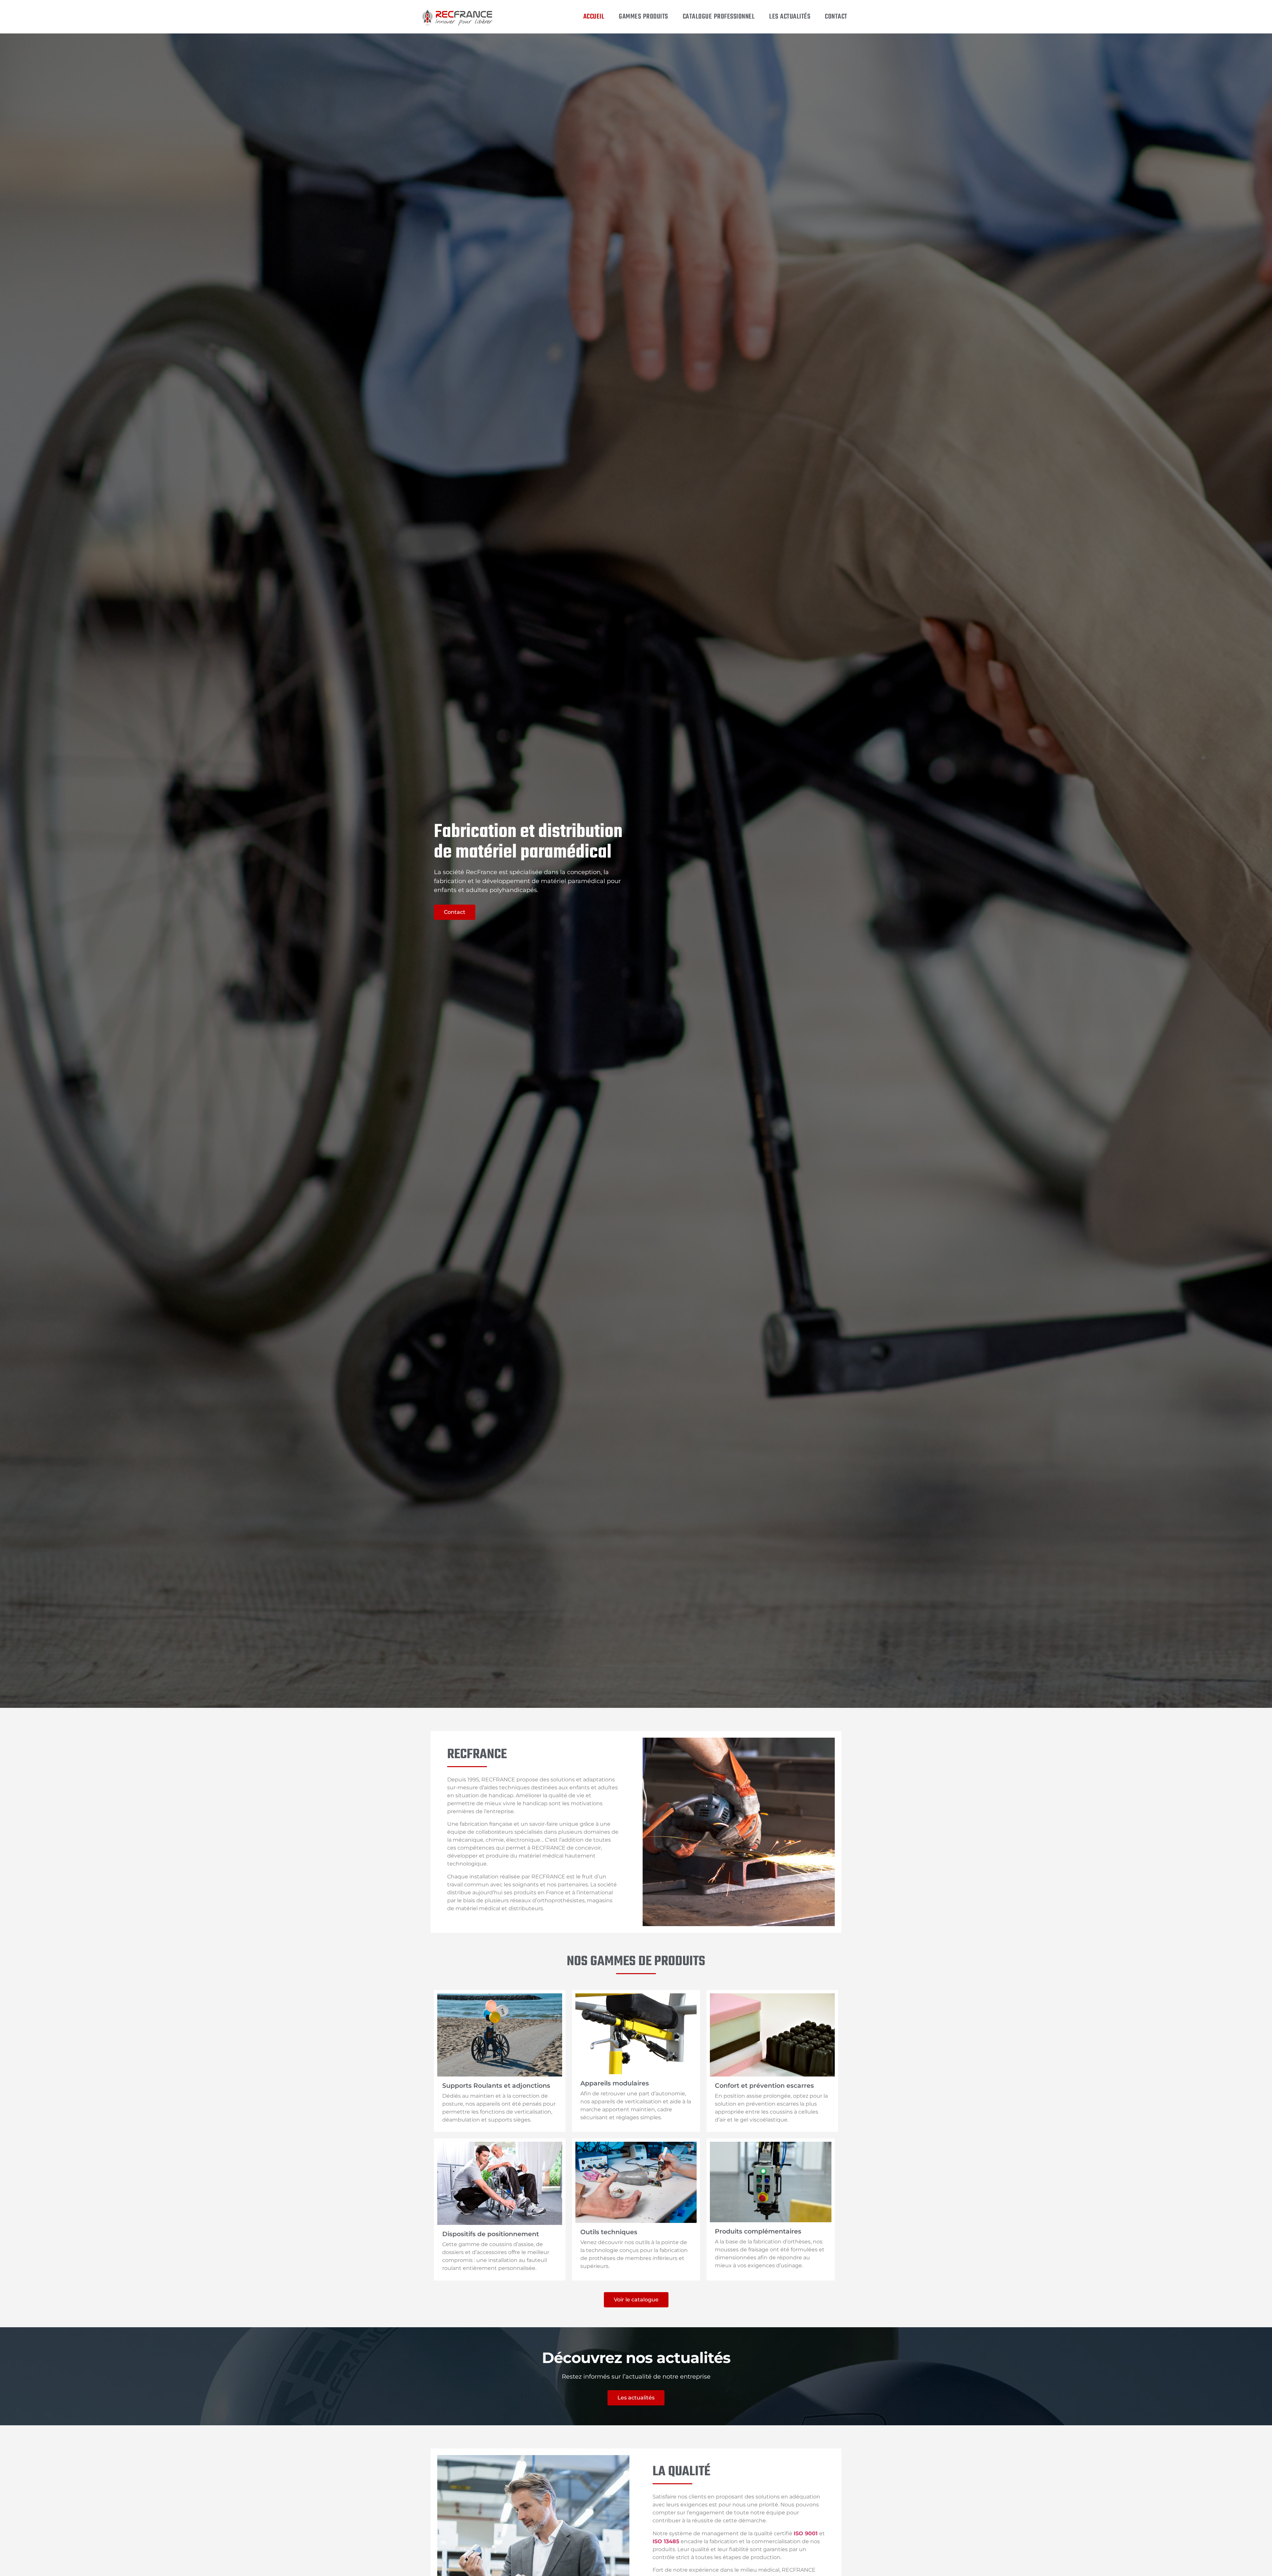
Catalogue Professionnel (719, 17)
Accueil (594, 17)
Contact (836, 17)
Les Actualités (790, 17)
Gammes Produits (643, 17)
